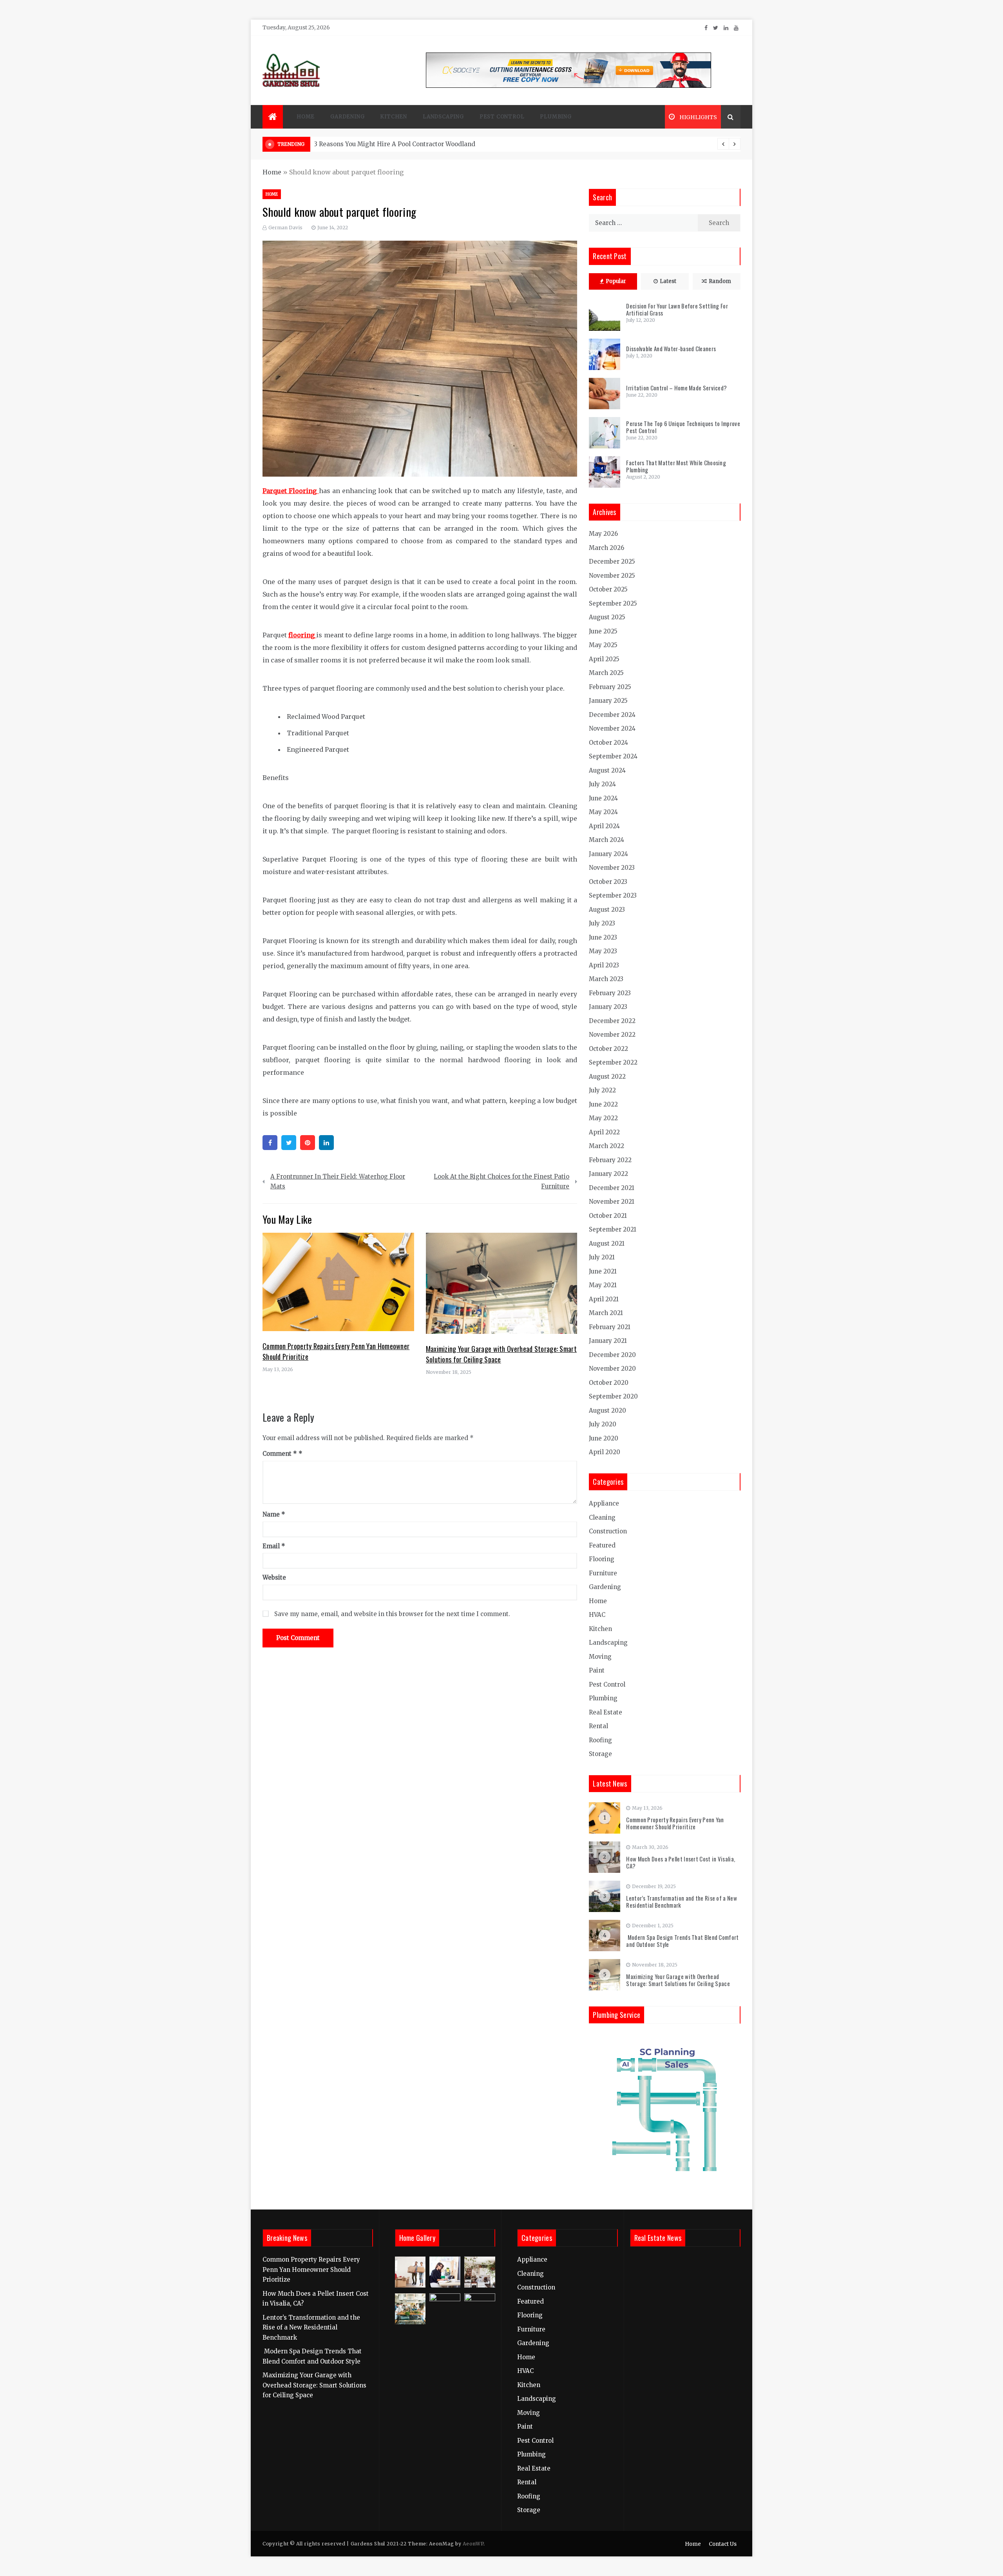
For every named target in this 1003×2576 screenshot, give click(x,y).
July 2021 (602, 1257)
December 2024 (612, 715)
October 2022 (608, 1049)
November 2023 (612, 868)
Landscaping (443, 117)
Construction (608, 1531)
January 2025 (608, 701)
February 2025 (610, 687)
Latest (668, 281)
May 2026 (603, 534)
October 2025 (608, 589)
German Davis (285, 228)
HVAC (597, 1615)
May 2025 (603, 645)
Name (274, 1514)
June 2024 (603, 798)
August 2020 (607, 1410)
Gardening (347, 117)
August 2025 (607, 617)
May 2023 (603, 951)
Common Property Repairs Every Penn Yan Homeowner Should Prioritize (675, 1823)
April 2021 (604, 1299)
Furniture (603, 1573)
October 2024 (608, 743)
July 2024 (602, 784)
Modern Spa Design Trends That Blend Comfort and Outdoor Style (682, 1941)
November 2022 (612, 1035)
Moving (600, 1657)
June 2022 (603, 1104)
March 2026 (607, 548)
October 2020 (609, 1383)
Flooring (602, 1559)
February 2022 (610, 1160)
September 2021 (613, 1229)
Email (274, 1546)
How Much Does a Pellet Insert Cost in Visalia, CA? (681, 1862)
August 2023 (607, 910)
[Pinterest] (308, 1143)
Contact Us (723, 2544)
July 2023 (602, 923)
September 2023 (613, 895)
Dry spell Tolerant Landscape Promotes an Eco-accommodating (409, 144)
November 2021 (612, 1202)
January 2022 (608, 1174)
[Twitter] (289, 1143)
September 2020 (613, 1396)
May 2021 (603, 1285)
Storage (600, 1754)
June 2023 (603, 937)
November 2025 (612, 576)
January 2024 (608, 854)
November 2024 (612, 728)
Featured (602, 1545)
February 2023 (610, 993)
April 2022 (604, 1132)
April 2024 (604, 826)
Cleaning (602, 1517)
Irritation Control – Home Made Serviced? (676, 388)
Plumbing (556, 117)
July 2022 (602, 1090)
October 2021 (608, 1216)
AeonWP (473, 2544)
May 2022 (603, 1118)
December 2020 (612, 1355)
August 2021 (607, 1244)
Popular (616, 281)
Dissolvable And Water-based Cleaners (671, 348)
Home (306, 117)
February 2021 (610, 1327)
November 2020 (612, 1369)
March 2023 (606, 979)
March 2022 (607, 1146)
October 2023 (608, 882)
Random (720, 281)
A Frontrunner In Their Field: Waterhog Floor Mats (338, 1182)
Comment (280, 1454)
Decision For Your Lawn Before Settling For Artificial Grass (677, 309)
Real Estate (606, 1712)
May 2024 (603, 812)
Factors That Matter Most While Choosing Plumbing (676, 466)
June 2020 (604, 1438)
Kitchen (394, 117)
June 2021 (603, 1271)
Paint (597, 1670)
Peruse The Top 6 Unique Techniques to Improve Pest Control (683, 427)
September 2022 (613, 1062)
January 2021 (608, 1341)
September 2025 (613, 603)
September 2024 (613, 756)
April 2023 (604, 965)
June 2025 (603, 631)
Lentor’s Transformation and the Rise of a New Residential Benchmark (682, 1901)
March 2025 (606, 673)
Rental (598, 1726)
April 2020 (605, 1452)
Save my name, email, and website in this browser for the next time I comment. (392, 1614)
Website (274, 1577)
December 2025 (612, 561)
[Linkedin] (326, 1143)
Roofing (600, 1740)
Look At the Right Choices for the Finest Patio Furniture (501, 1182)
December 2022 (612, 1021)
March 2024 (607, 840)
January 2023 (608, 1007)
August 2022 (607, 1077)
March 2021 (606, 1313)
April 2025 (604, 659)
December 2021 (612, 1188)
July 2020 (603, 1424)
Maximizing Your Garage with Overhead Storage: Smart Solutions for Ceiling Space (678, 1980)
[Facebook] (270, 1143)
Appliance (604, 1503)
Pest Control (502, 117)
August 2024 (607, 770)
